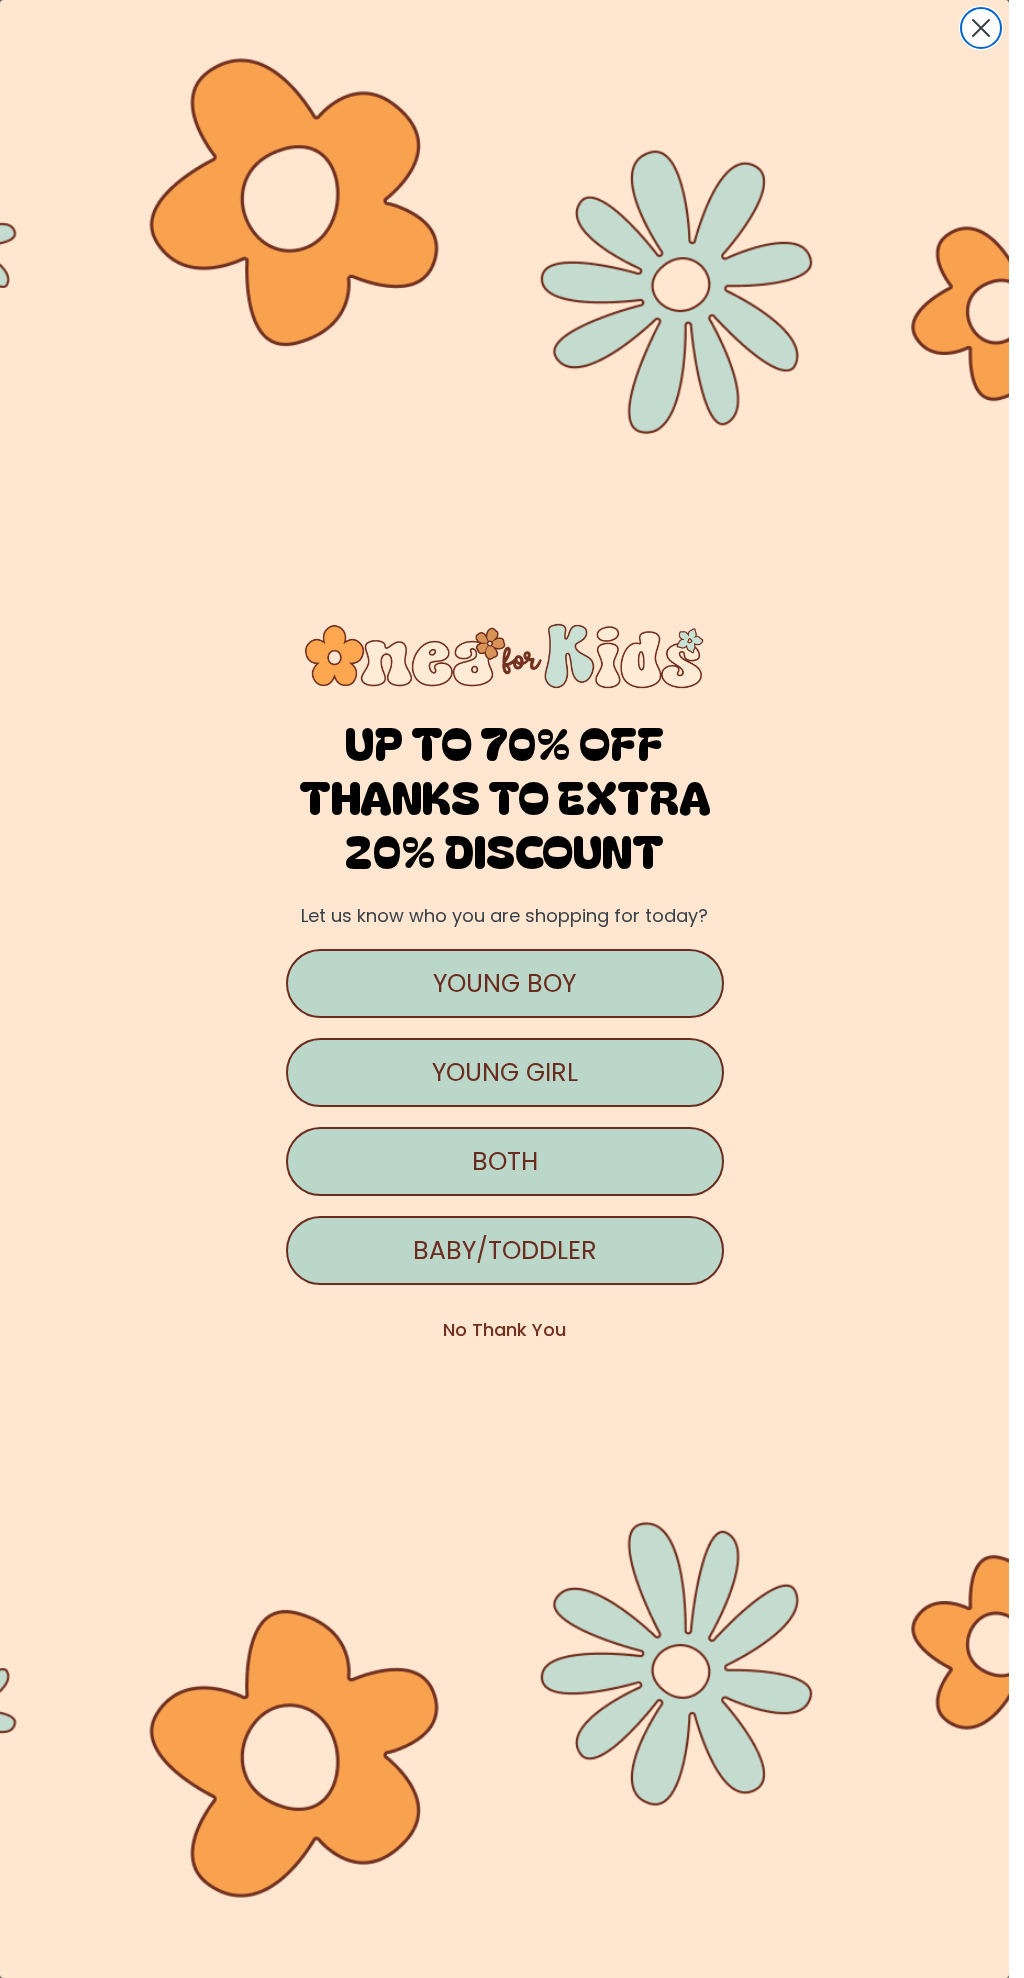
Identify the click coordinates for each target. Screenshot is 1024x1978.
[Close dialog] (981, 28)
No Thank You (504, 1329)
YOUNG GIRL (505, 1072)
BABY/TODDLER (505, 1250)
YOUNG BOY (504, 983)
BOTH (505, 1161)
